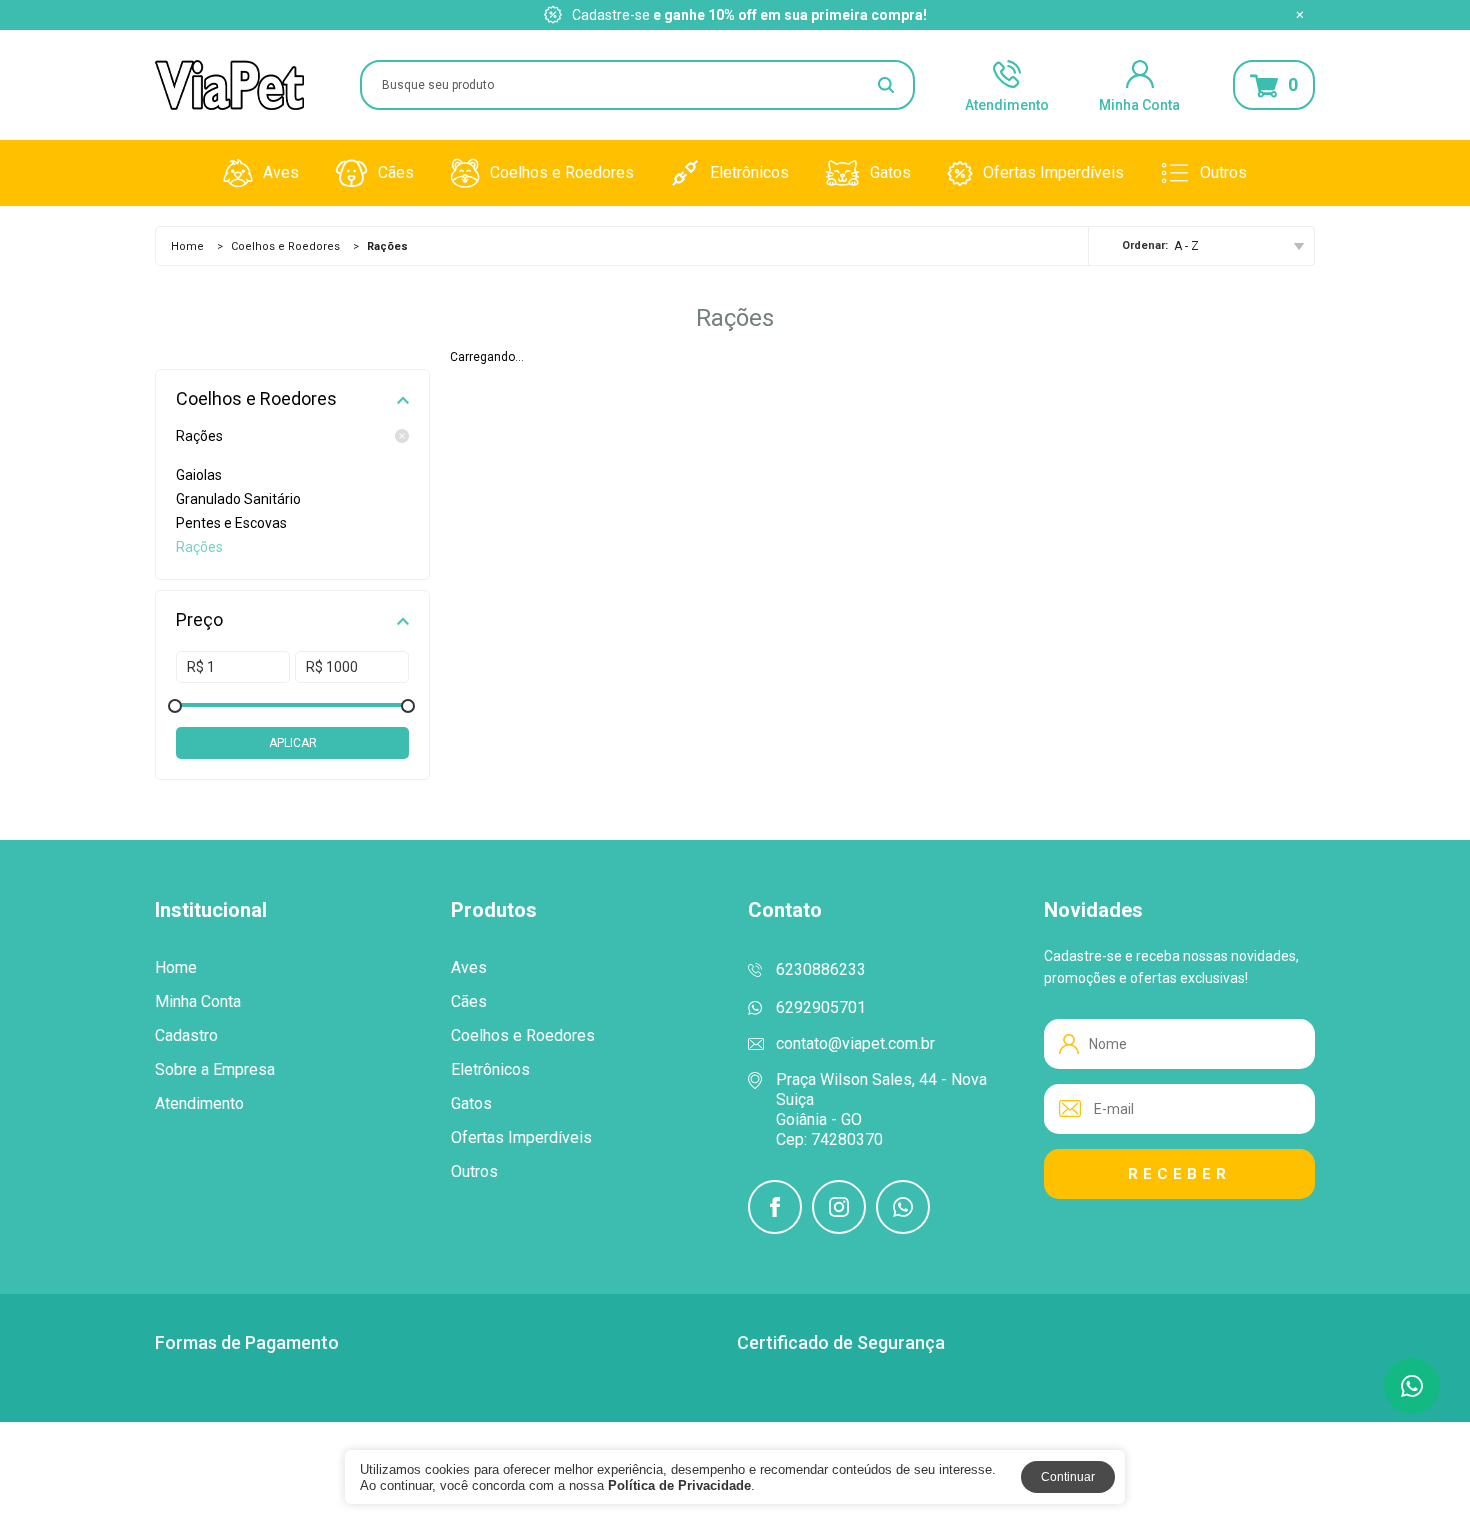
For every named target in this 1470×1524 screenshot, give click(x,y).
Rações (199, 436)
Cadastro (186, 1036)
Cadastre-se (611, 15)
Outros (1223, 172)
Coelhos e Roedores (562, 172)
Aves (281, 172)
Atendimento (1007, 103)
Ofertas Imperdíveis (1053, 172)
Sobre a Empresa (215, 1070)
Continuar (1068, 1477)
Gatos (890, 172)
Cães (396, 172)
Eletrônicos (749, 172)
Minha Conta (1139, 103)
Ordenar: (1145, 245)
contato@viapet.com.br (855, 1044)
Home (187, 246)
